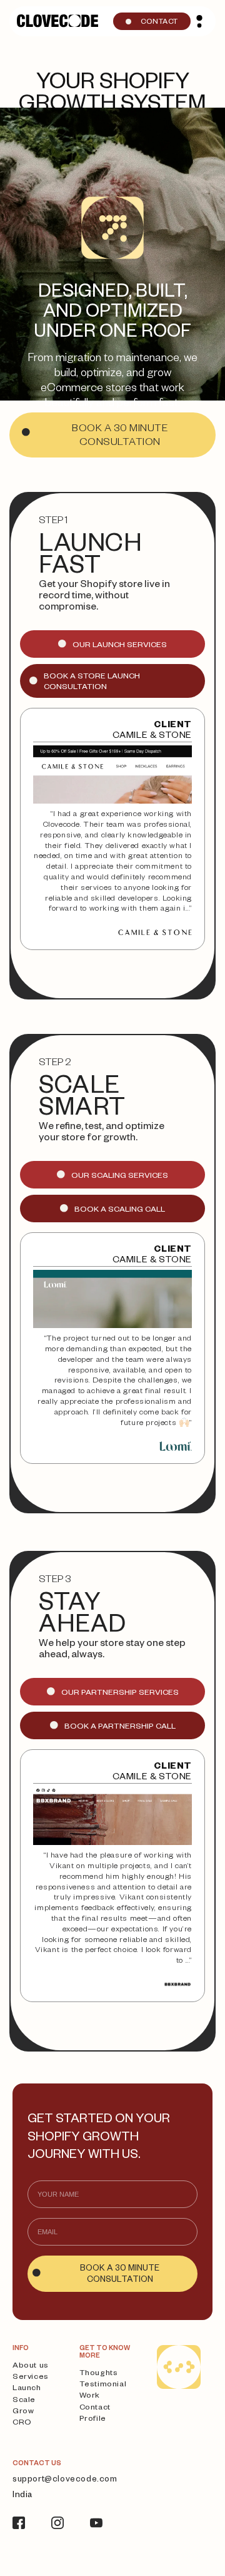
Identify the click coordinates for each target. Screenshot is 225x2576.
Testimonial (103, 2385)
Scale (24, 2401)
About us (31, 2366)
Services (31, 2378)
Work (90, 2396)
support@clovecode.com (65, 2481)
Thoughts (99, 2374)
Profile (93, 2420)
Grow (23, 2412)
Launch (27, 2389)
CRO (22, 2423)
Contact (95, 2408)
